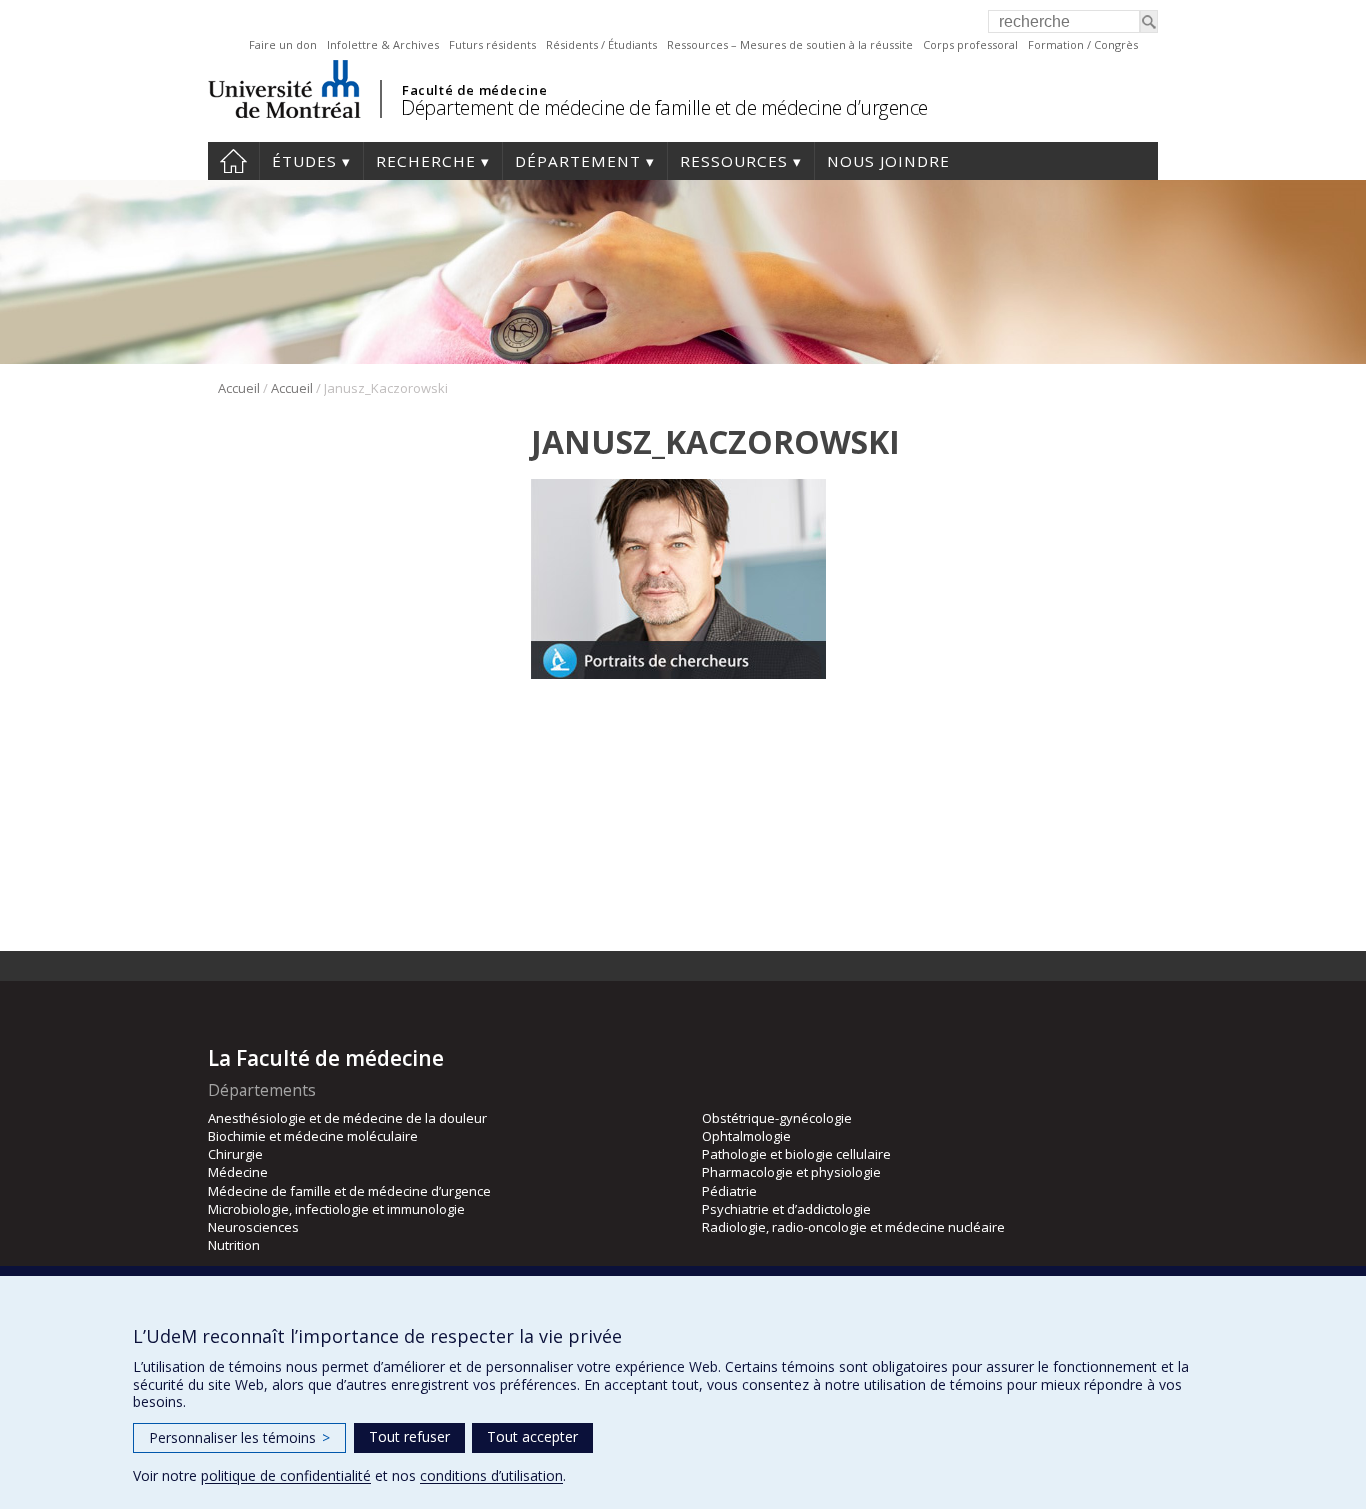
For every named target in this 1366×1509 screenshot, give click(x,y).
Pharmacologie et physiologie (791, 1172)
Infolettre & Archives (383, 44)
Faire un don (283, 44)
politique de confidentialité (286, 1475)
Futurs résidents (492, 44)
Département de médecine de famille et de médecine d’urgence (664, 107)
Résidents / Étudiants (601, 44)
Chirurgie (235, 1154)
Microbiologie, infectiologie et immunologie (336, 1209)
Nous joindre (888, 161)
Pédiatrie (729, 1191)
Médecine (238, 1172)
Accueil (233, 161)
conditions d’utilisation (491, 1475)
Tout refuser (409, 1436)
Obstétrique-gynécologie (777, 1118)
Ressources (734, 161)
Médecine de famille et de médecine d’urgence (349, 1191)
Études (304, 161)
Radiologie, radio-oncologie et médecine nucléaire (853, 1227)
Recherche (426, 161)
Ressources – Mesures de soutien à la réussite (790, 44)
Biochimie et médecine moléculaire (313, 1136)
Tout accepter (532, 1436)
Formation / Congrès (1083, 44)
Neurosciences (253, 1227)
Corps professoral (970, 44)
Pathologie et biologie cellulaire (796, 1154)
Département (578, 161)
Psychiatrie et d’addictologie (786, 1209)
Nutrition (234, 1245)
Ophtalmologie (746, 1136)
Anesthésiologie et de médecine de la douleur (347, 1118)
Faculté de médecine (474, 90)
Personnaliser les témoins (239, 1437)
